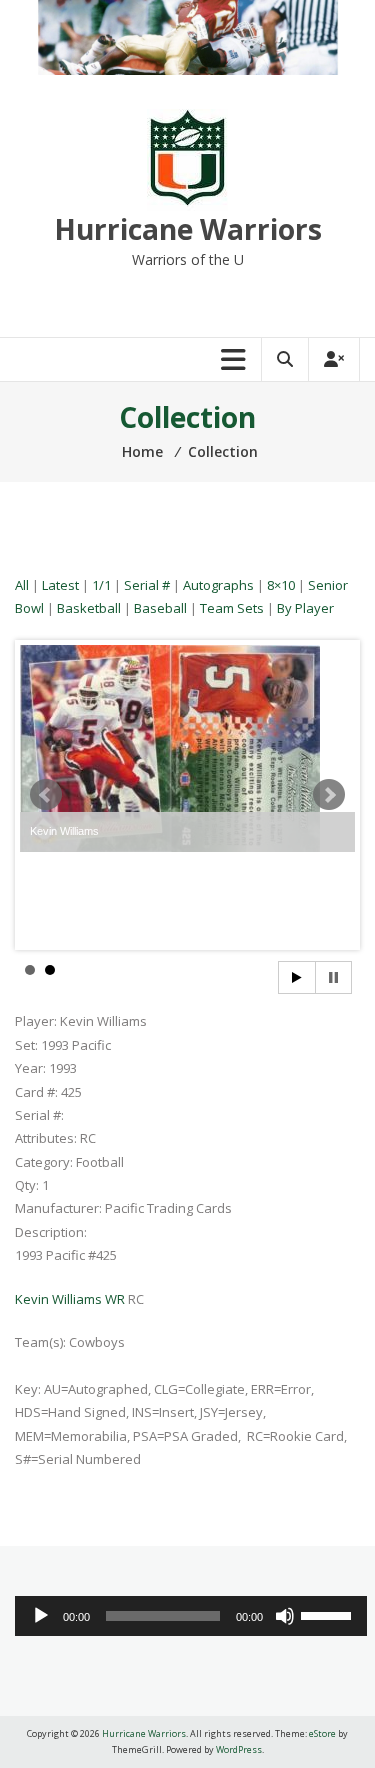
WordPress (239, 1749)
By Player (305, 608)
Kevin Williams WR (71, 1299)
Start (297, 977)
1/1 (101, 585)
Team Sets (232, 608)
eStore (322, 1733)
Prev (46, 795)
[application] (191, 1616)
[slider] (329, 1614)
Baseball (160, 608)
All (22, 585)
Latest (60, 585)
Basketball (89, 608)
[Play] (41, 1616)
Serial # (147, 585)
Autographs (218, 585)
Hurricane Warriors (188, 229)
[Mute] (285, 1616)
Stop (333, 977)
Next (329, 795)
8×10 (281, 585)
